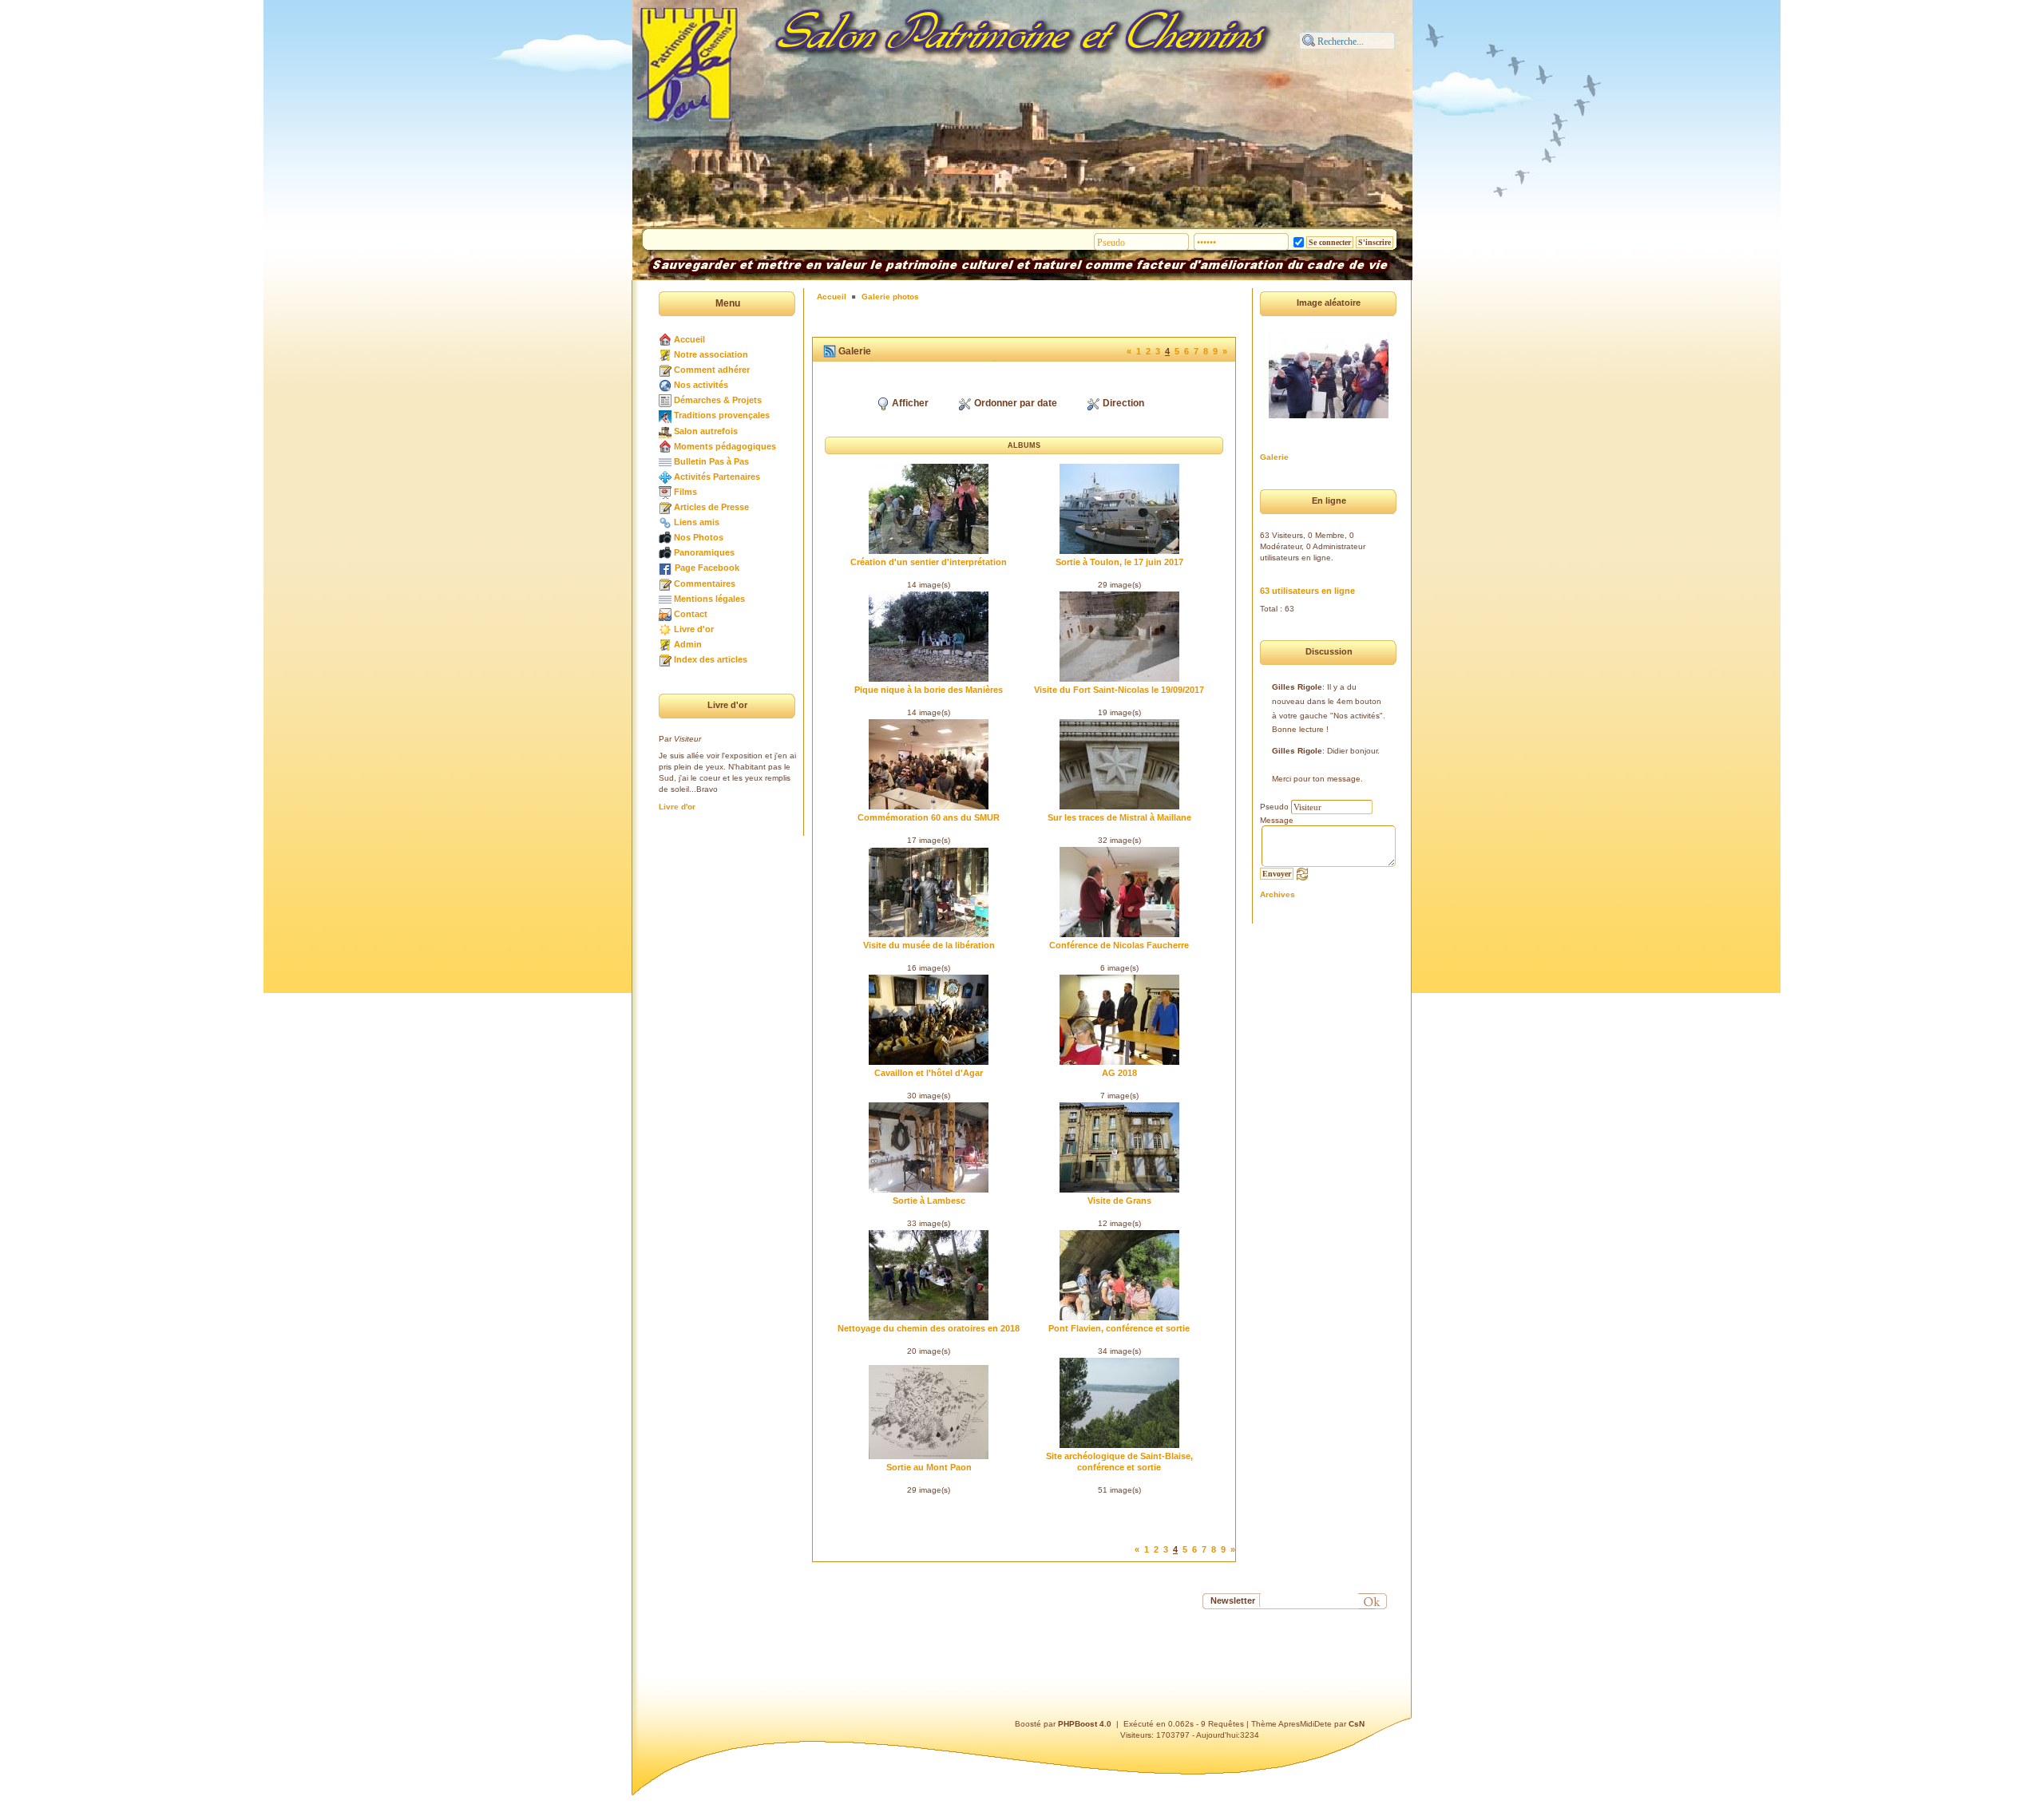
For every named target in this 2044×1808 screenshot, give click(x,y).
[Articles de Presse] (665, 507)
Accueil (689, 339)
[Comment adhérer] (665, 370)
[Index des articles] (665, 659)
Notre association (711, 354)
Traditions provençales (722, 415)
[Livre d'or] (665, 629)
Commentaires (705, 584)
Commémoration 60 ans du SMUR (929, 817)
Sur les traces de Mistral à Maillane (1119, 817)
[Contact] (665, 614)
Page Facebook (707, 568)
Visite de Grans (1119, 1201)
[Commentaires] (665, 584)
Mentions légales (709, 599)
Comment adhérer (712, 370)
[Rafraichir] (1302, 873)
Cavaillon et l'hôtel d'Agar (929, 1073)
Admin (688, 644)
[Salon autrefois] (665, 431)
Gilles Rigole (1297, 687)
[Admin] (665, 644)
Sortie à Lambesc (929, 1201)
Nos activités (701, 385)
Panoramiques (704, 552)
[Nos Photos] (665, 537)
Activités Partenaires (717, 477)
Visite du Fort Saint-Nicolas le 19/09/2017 (1119, 690)
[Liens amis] (665, 522)
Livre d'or (694, 629)
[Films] (665, 492)
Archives (1277, 894)
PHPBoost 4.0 (1085, 1724)
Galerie (1274, 457)
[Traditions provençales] (665, 415)
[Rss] (830, 351)
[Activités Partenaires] (665, 477)
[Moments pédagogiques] (665, 446)
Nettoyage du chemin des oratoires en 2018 (929, 1328)
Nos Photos (699, 537)
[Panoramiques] (665, 552)
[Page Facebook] (665, 568)
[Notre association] (665, 354)
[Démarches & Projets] (665, 400)
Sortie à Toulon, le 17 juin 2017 (1119, 562)
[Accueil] (665, 339)
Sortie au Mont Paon (929, 1467)
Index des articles (711, 659)
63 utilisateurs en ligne (1307, 591)
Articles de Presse (711, 507)
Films (685, 492)
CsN (1357, 1724)
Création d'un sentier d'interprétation (929, 562)
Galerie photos (890, 297)
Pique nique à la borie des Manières (929, 690)
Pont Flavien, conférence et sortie (1119, 1328)
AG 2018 (1119, 1073)
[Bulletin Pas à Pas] (665, 461)
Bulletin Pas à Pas (711, 461)
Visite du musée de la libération (929, 945)
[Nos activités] (665, 385)
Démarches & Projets (718, 400)
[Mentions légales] (665, 599)
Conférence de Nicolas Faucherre (1119, 945)
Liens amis (697, 522)
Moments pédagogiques (725, 446)
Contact (691, 614)
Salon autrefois (706, 431)
